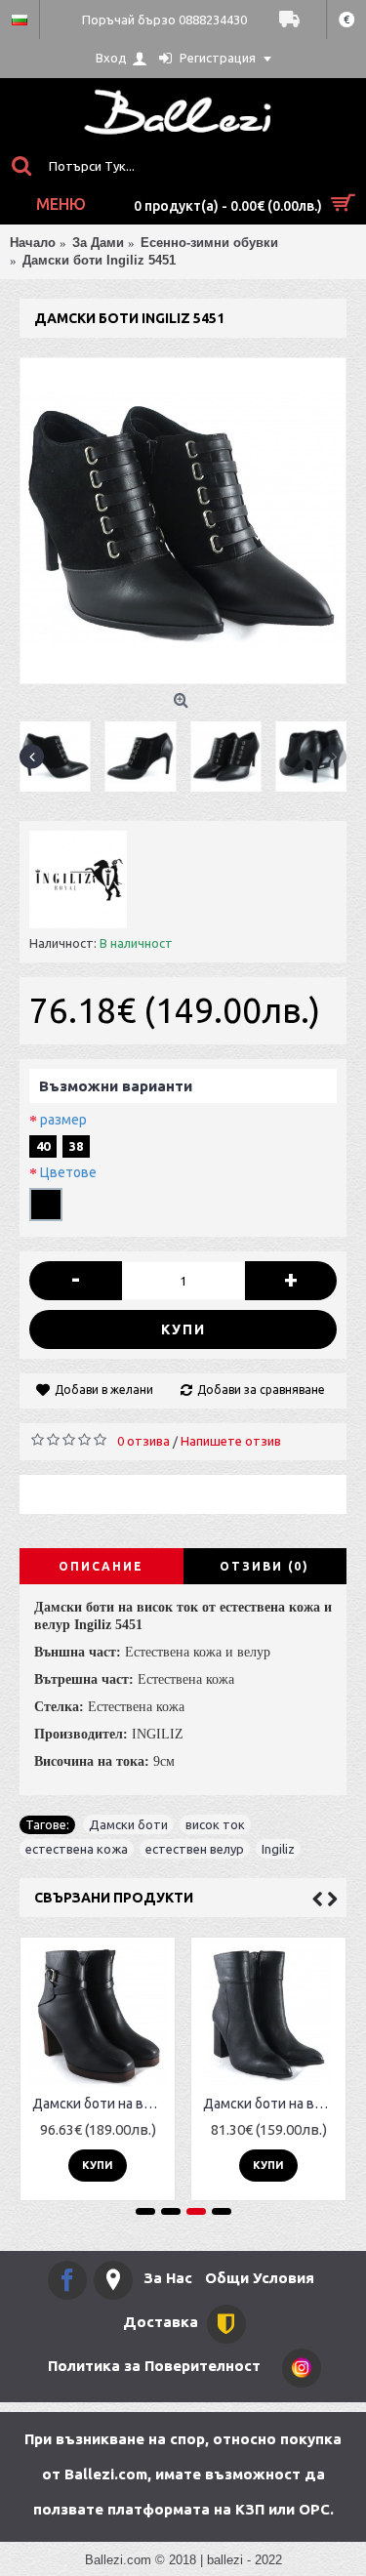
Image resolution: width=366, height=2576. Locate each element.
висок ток (215, 1824)
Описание (101, 1566)
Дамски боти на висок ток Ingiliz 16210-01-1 (272, 2104)
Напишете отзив (231, 1441)
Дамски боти (128, 1824)
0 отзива (143, 1441)
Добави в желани (104, 1390)
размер (63, 1120)
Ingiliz (278, 1849)
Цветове (68, 1172)
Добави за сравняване (261, 1390)
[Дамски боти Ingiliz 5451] (183, 521)
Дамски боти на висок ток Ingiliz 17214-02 (101, 2104)
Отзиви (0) (264, 1566)
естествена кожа (77, 1849)
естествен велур (195, 1849)
